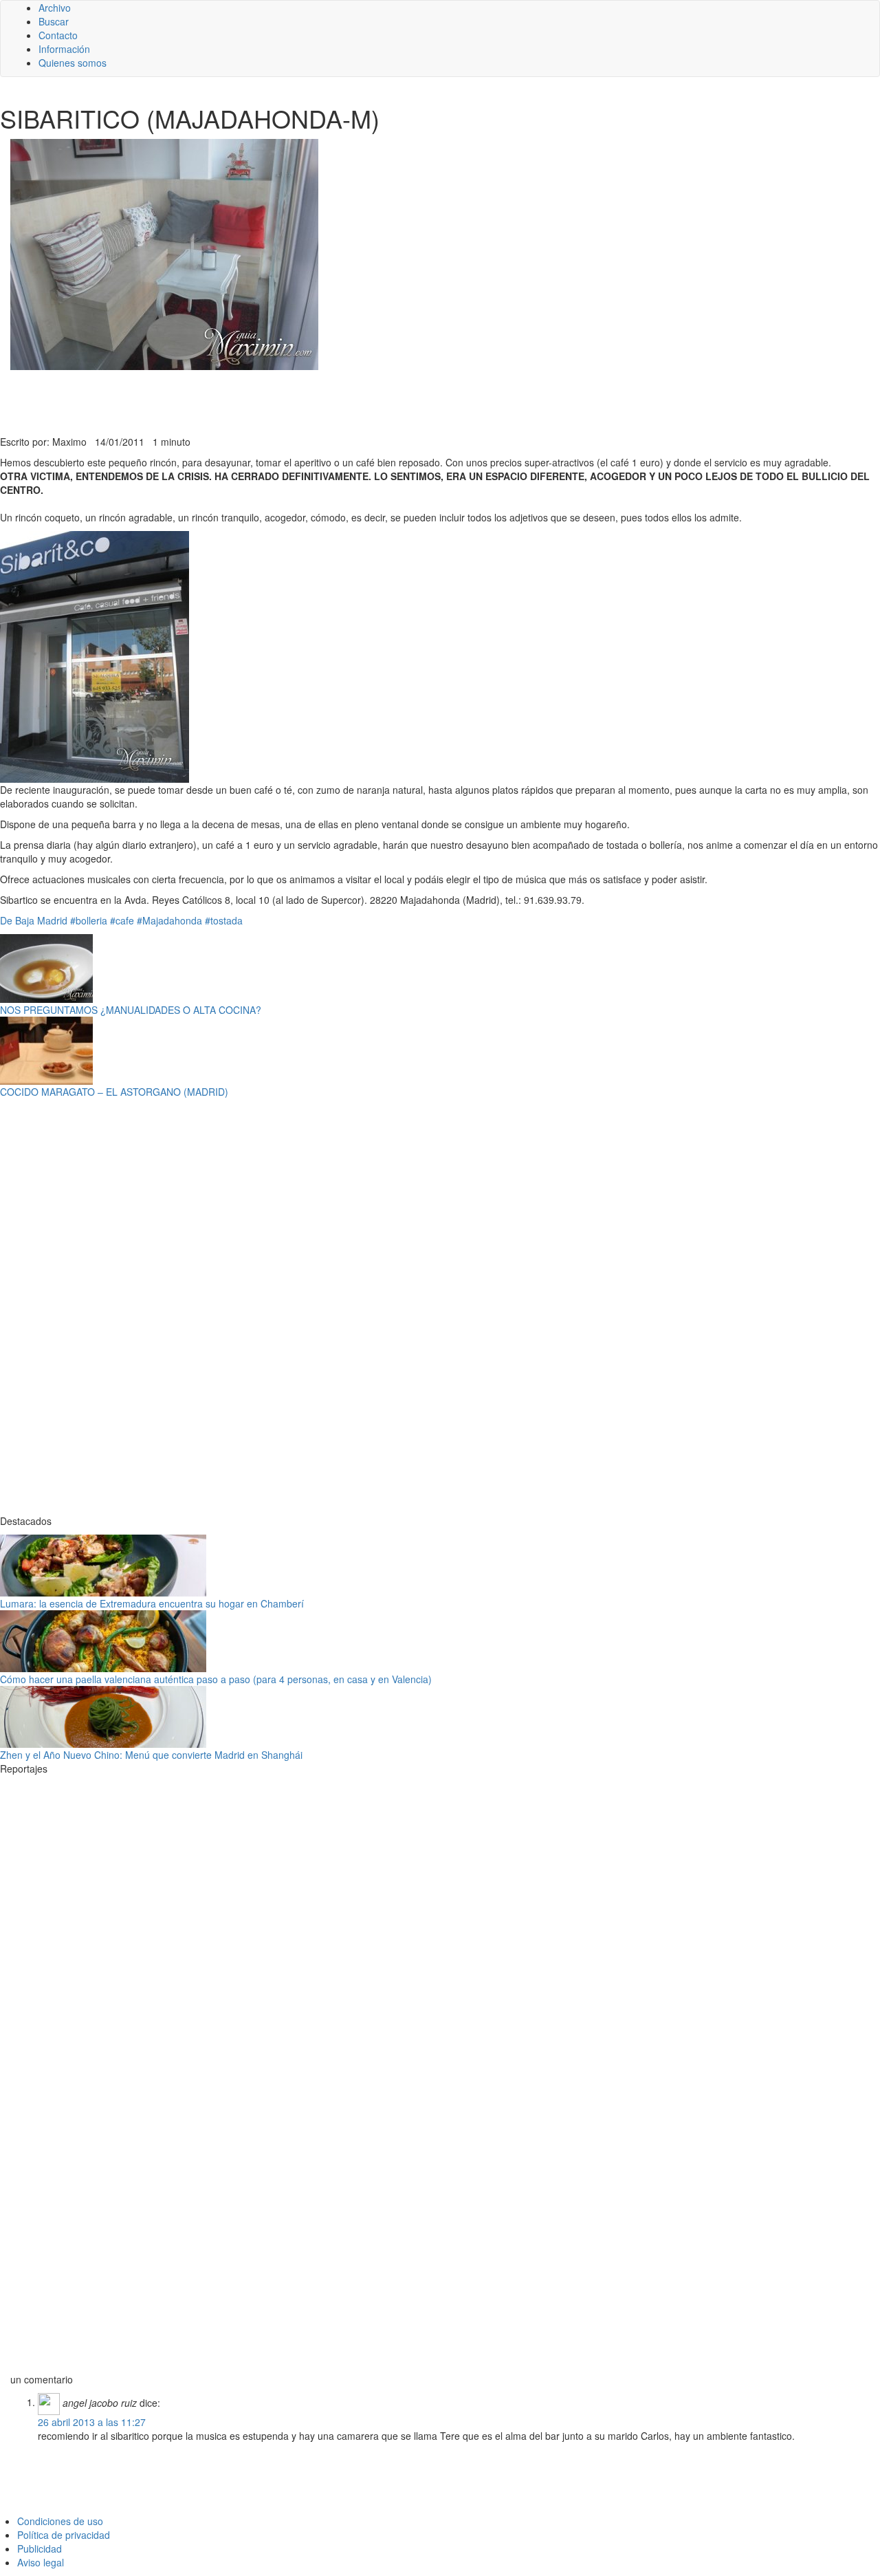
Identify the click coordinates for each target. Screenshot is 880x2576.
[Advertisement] (337, 401)
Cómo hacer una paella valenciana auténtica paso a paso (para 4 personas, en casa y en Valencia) (216, 1679)
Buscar (54, 21)
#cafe (122, 920)
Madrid (52, 920)
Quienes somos (73, 63)
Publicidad (40, 2548)
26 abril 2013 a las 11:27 (92, 2422)
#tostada (224, 920)
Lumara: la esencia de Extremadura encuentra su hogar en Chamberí (152, 1603)
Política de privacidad (64, 2535)
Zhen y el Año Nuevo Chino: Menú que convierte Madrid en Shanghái (151, 1755)
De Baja (17, 920)
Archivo (55, 8)
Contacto (58, 35)
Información (64, 49)
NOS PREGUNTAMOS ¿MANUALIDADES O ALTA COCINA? (131, 1010)
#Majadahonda (169, 920)
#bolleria (89, 920)
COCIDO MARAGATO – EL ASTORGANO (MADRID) (114, 1092)
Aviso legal (41, 2562)
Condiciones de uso (60, 2521)
